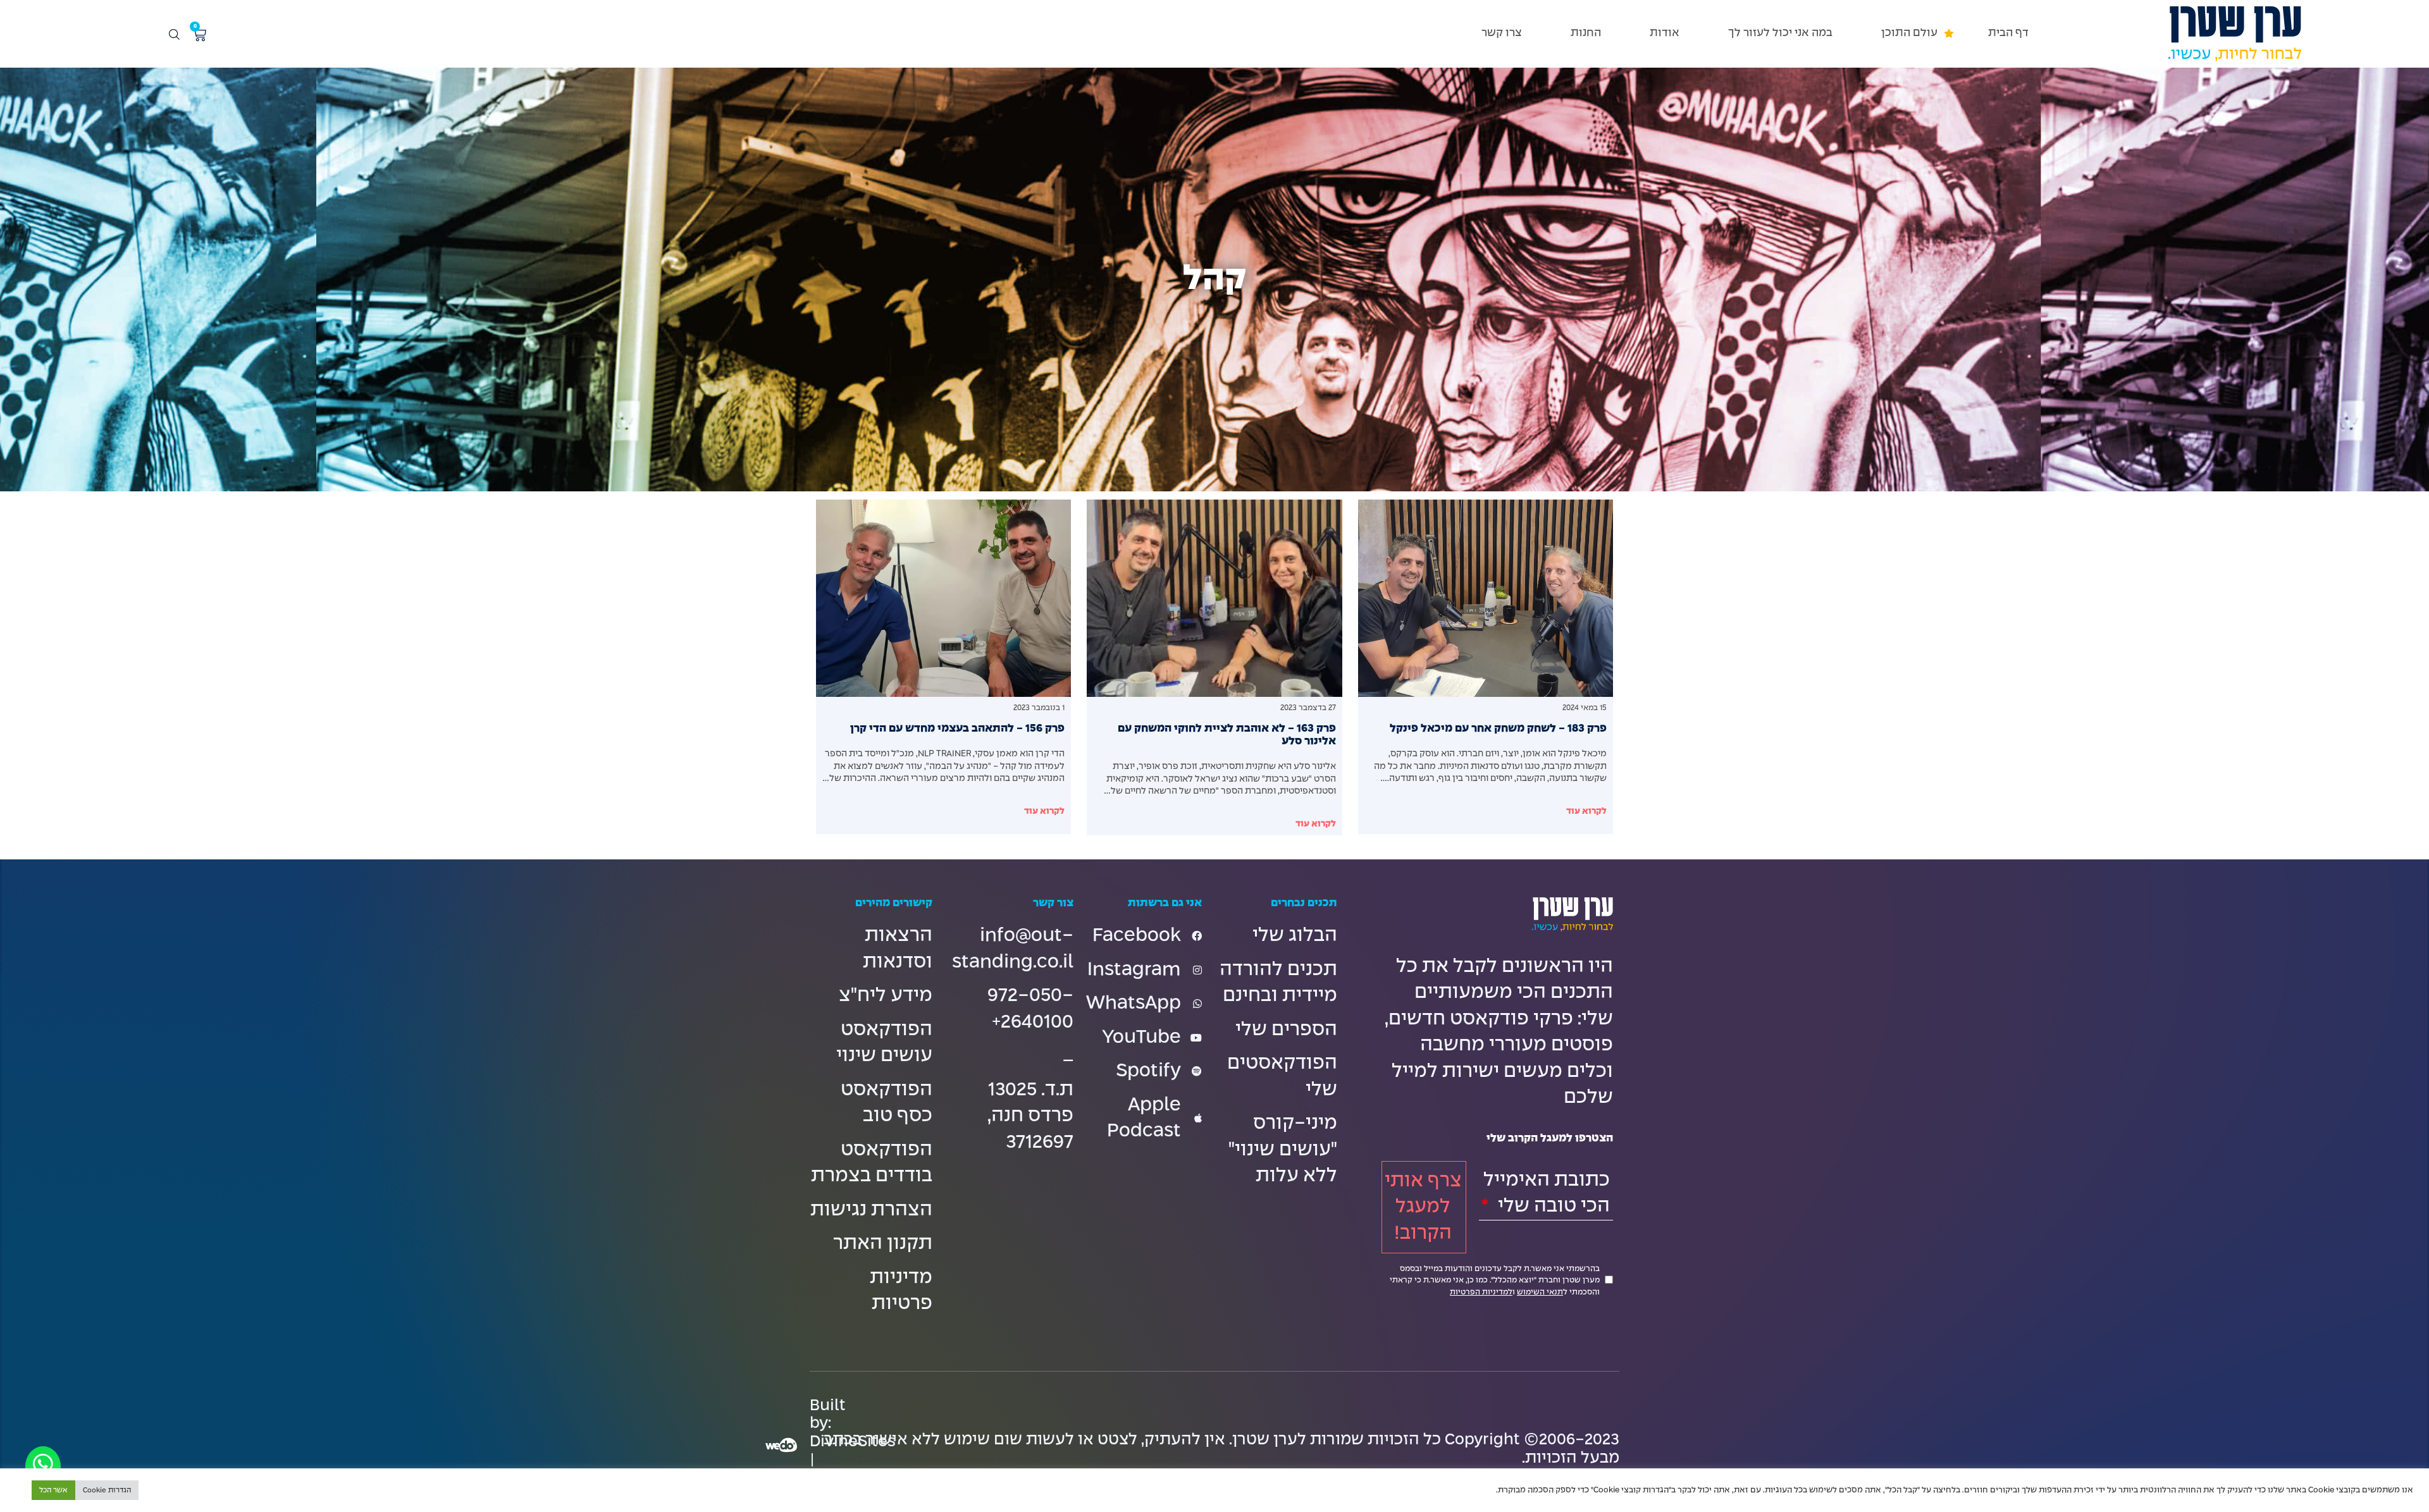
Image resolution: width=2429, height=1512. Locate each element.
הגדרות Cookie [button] (107, 1490)
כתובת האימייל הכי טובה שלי (1547, 1193)
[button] (1910, 33)
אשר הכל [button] (53, 1490)
